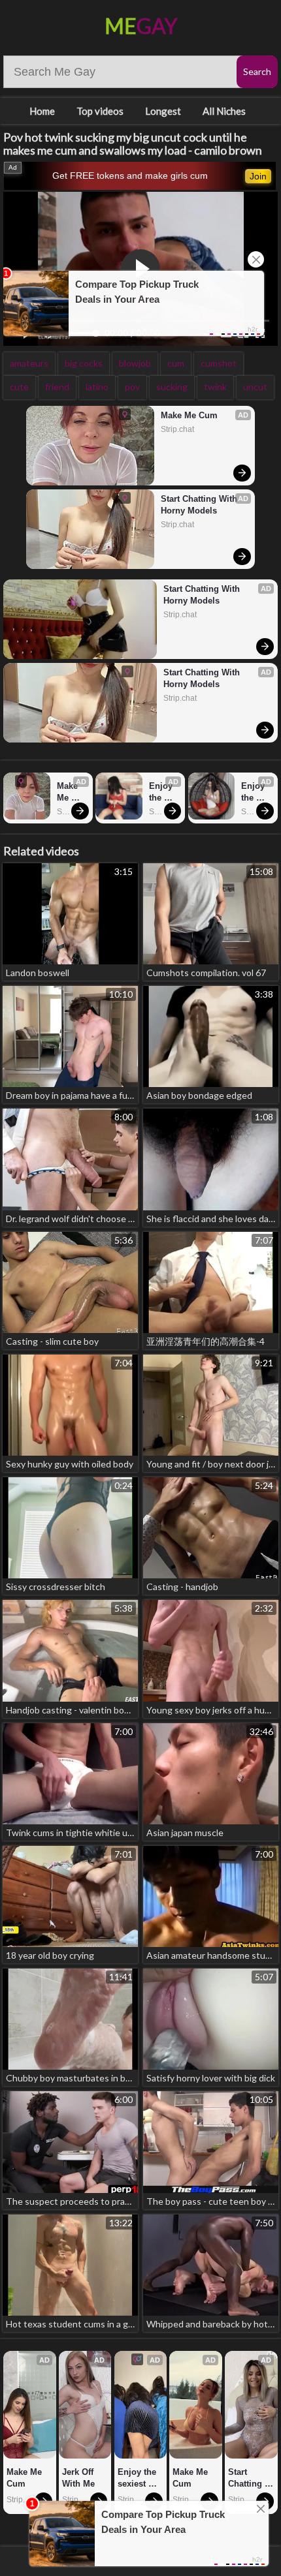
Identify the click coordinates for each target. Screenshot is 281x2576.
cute (19, 387)
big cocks (84, 363)
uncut (255, 387)
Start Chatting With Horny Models (200, 505)
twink (215, 387)
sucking (172, 387)
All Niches (224, 111)
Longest (163, 111)
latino (97, 387)
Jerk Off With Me (79, 2478)
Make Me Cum (189, 415)
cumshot (219, 363)
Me (141, 26)
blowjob (135, 363)
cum (176, 363)
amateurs (29, 363)
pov (132, 387)
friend (57, 387)
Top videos (100, 111)
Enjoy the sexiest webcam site (164, 792)
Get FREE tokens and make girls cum (130, 176)
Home (42, 111)
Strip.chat (177, 429)
